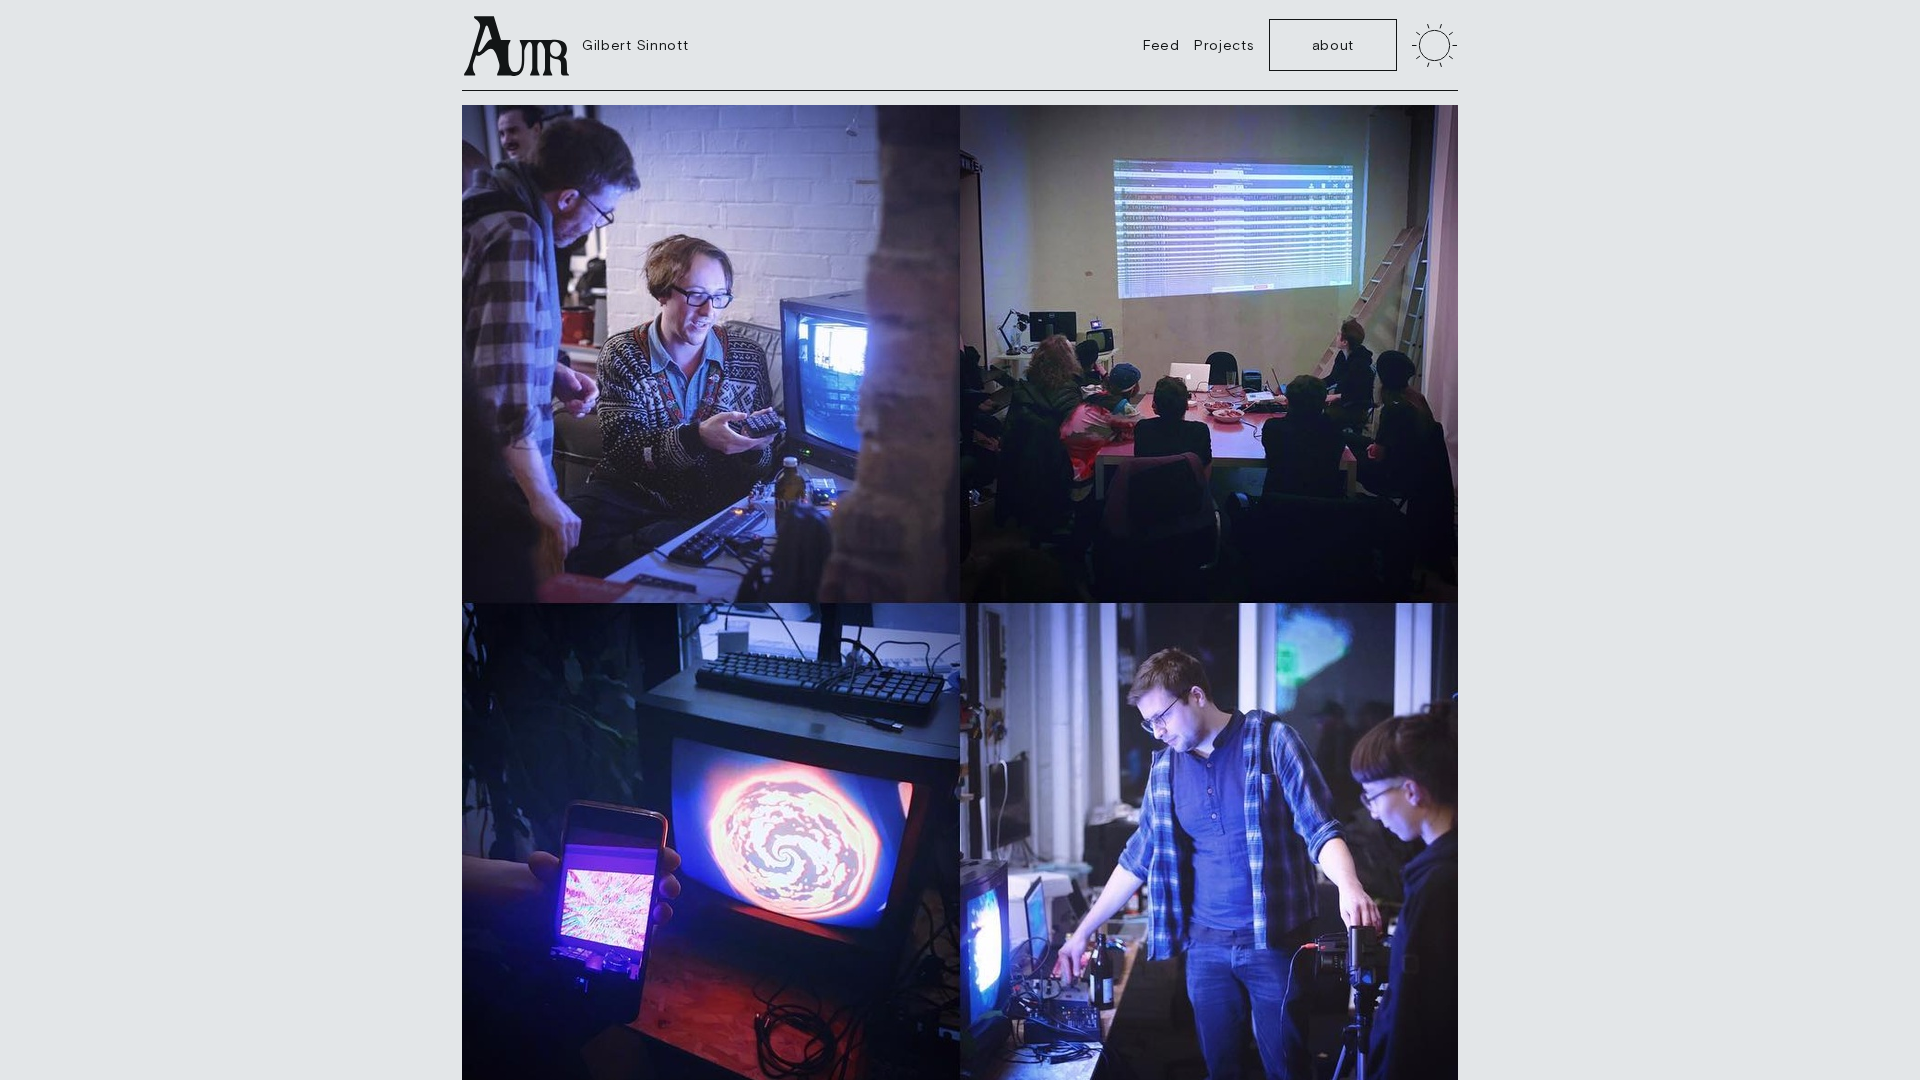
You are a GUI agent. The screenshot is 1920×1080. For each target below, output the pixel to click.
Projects (1224, 45)
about (1333, 45)
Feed (1161, 45)
